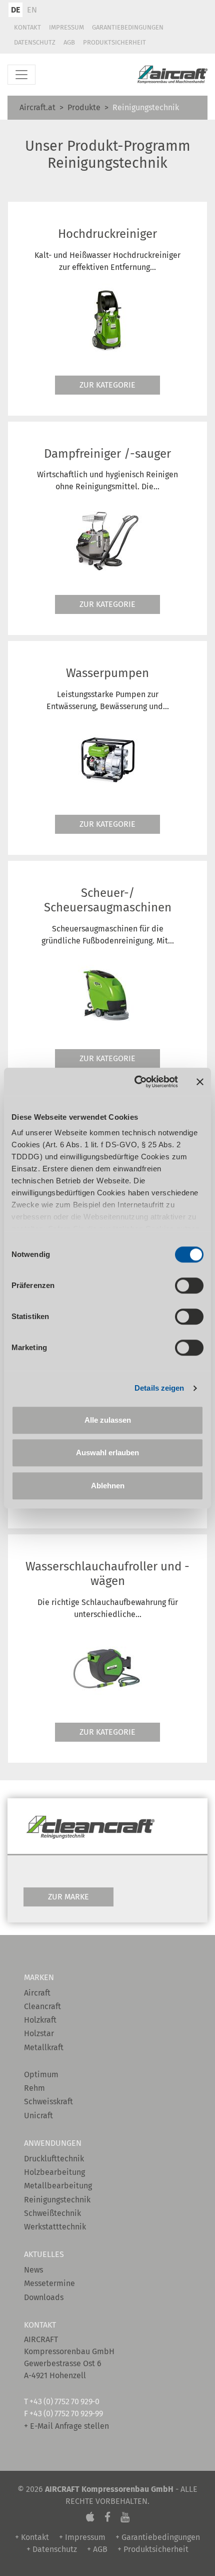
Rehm (34, 2088)
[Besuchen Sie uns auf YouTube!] (125, 2517)
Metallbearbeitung (58, 2186)
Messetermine (49, 2283)
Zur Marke (68, 1897)
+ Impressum (82, 2537)
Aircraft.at (37, 107)
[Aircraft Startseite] (172, 75)
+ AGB (97, 2549)
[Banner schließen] (200, 1082)
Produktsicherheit (114, 42)
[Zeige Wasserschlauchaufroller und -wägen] (107, 1667)
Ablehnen (108, 1486)
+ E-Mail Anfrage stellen (66, 2426)
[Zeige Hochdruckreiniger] (107, 319)
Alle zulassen (108, 1420)
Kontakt (27, 27)
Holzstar (39, 2033)
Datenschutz (35, 42)
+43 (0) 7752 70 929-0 (64, 2401)
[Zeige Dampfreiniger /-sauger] (107, 539)
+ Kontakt (32, 2537)
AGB (69, 42)
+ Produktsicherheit (153, 2549)
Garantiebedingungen (128, 27)
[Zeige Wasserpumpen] (107, 759)
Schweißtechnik (52, 2213)
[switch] (189, 1285)
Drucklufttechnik (54, 2159)
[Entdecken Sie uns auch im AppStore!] (90, 2517)
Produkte (84, 107)
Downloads (44, 2297)
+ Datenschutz (52, 2549)
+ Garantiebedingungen (158, 2537)
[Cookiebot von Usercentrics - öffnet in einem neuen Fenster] (135, 1082)
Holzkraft (40, 2020)
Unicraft (38, 2116)
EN (32, 10)
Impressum (66, 27)
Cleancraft (42, 2006)
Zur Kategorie (107, 385)
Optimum (41, 2074)
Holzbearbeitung (54, 2172)
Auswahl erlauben (107, 1453)
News (33, 2270)
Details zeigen (159, 1388)
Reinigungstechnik (57, 2200)
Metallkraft (44, 2047)
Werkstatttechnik (55, 2227)
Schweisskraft (48, 2102)
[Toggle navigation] (21, 75)
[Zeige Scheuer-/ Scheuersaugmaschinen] (107, 993)
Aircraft (37, 1993)
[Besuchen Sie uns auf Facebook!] (107, 2517)
